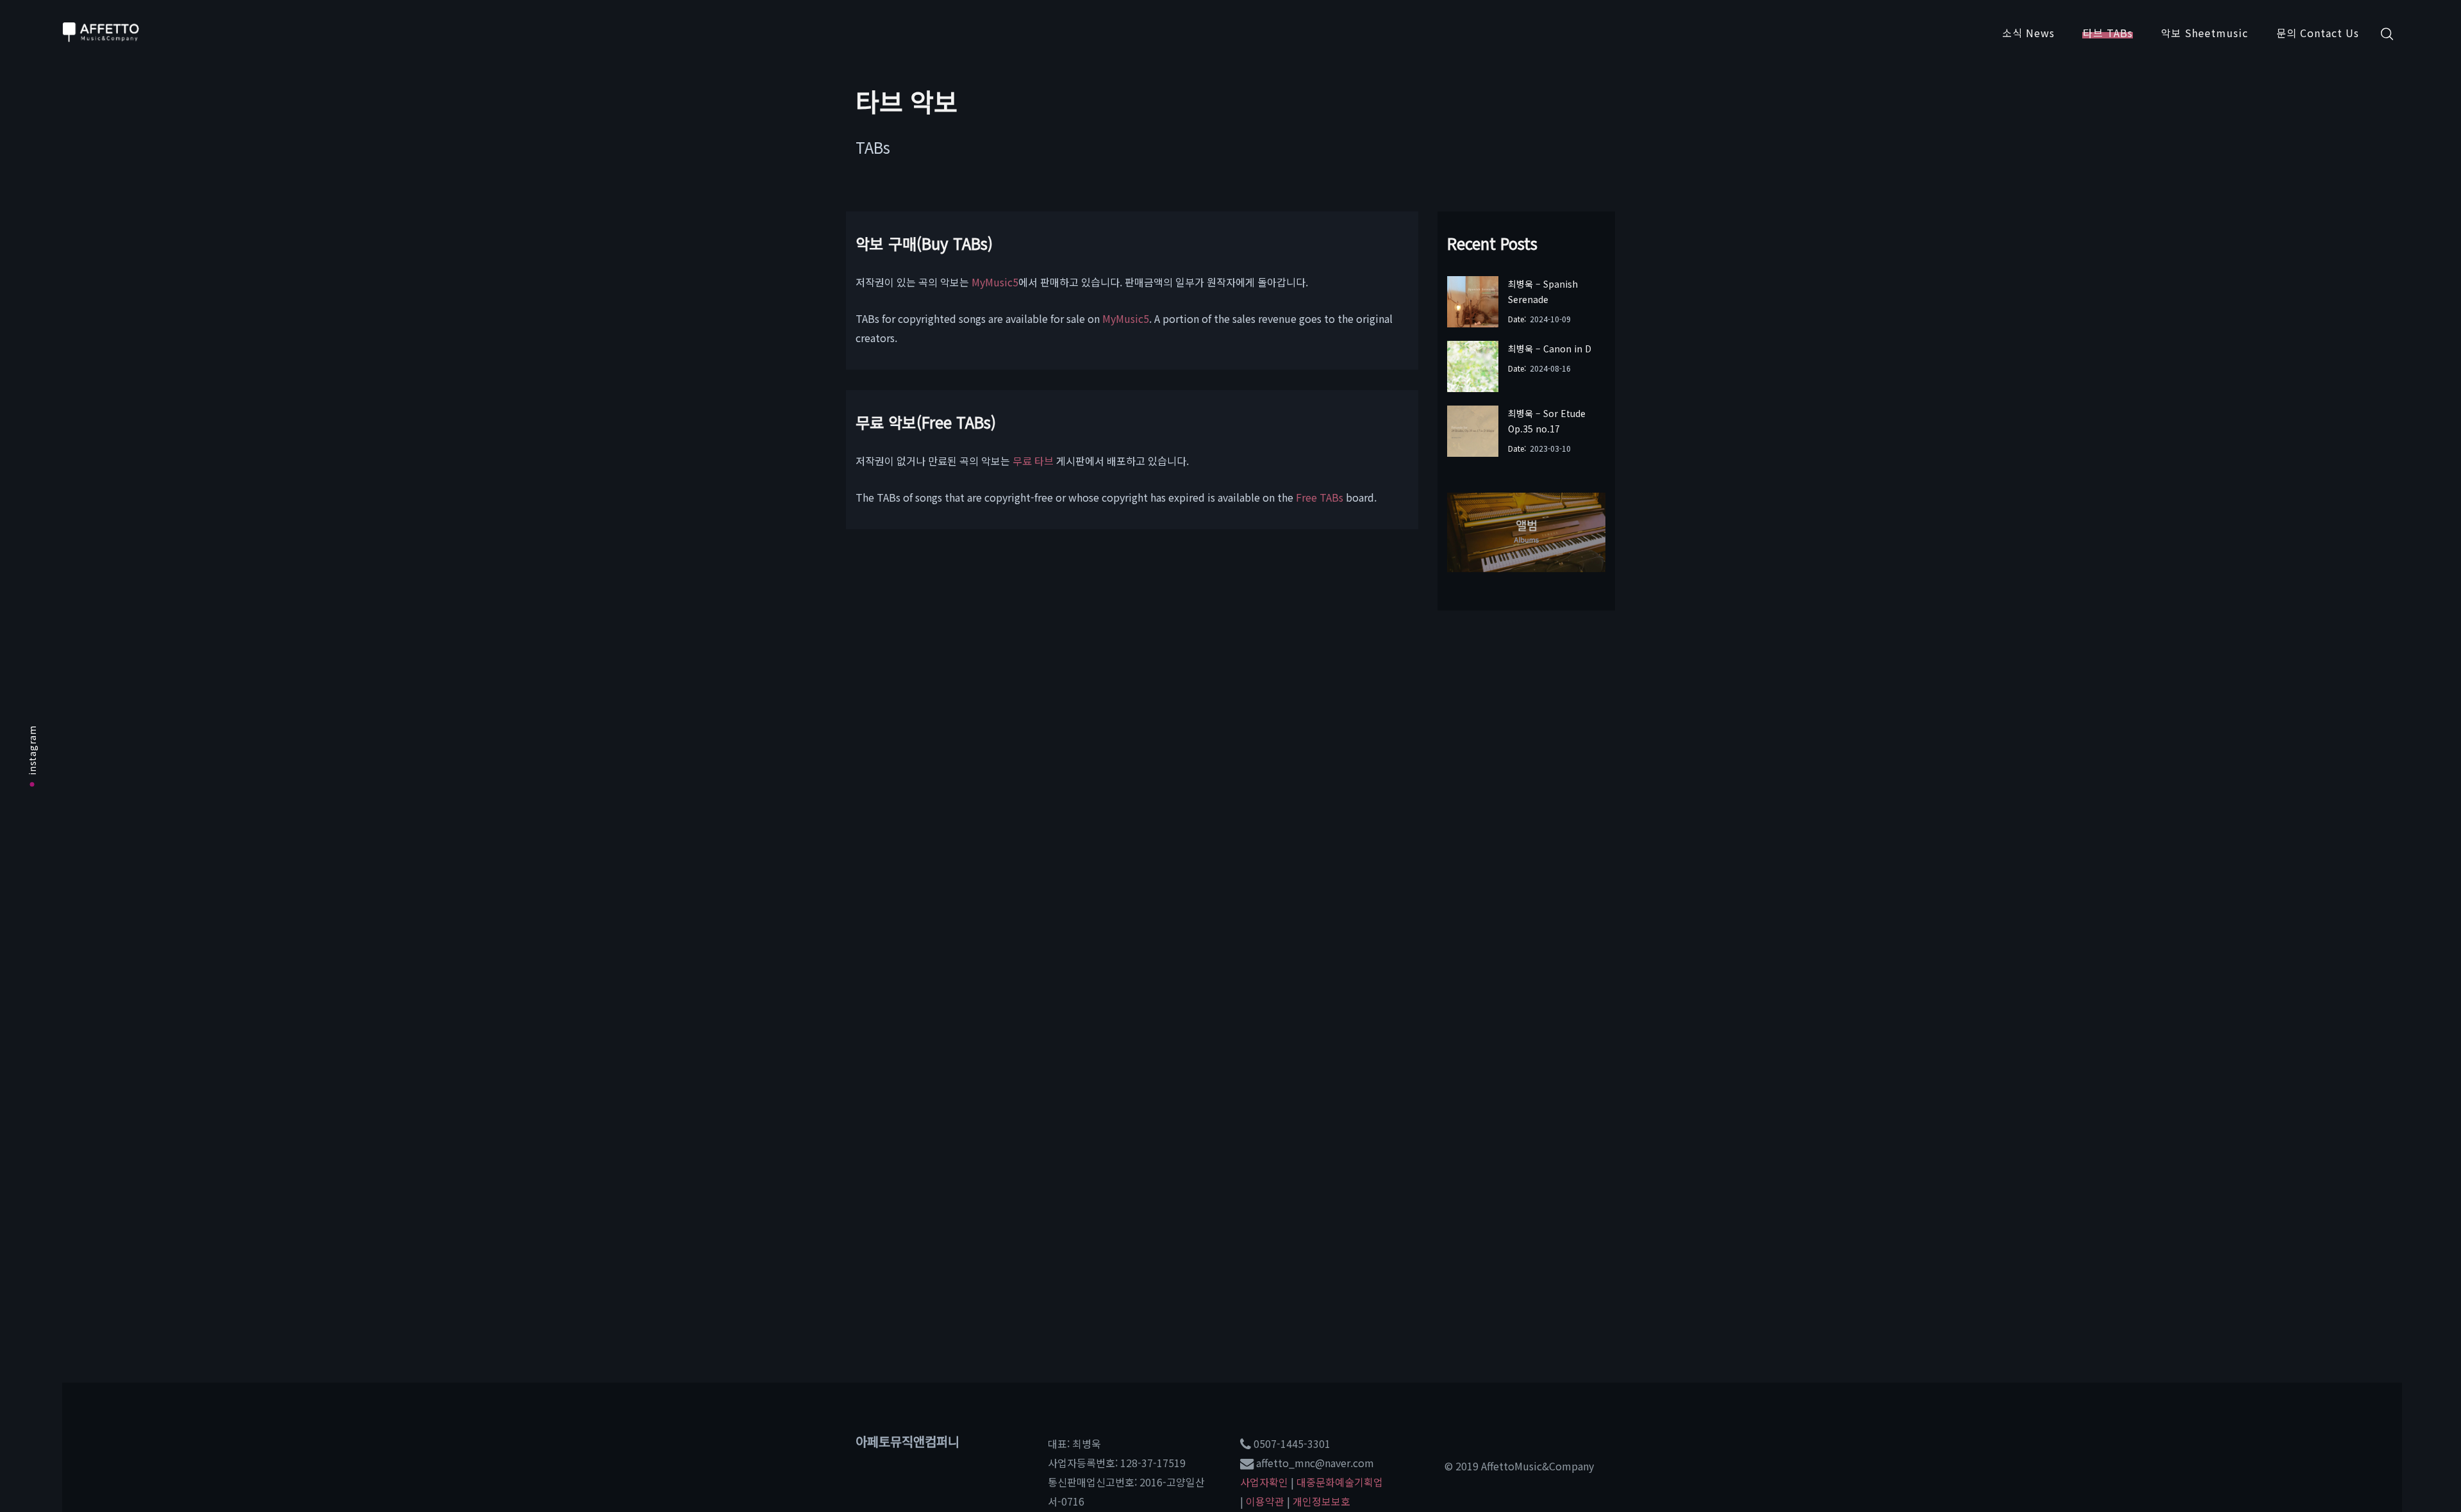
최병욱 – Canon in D (1550, 349)
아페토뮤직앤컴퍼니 (907, 1441)
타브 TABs (2108, 33)
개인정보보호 (1322, 1501)
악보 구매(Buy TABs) (924, 243)
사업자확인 (1264, 1482)
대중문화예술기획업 (1340, 1482)
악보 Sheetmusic (2205, 33)
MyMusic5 (995, 282)
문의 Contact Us (2318, 33)
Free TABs (1320, 497)
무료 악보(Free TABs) (926, 422)
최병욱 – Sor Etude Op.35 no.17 (1547, 421)
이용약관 (1265, 1501)
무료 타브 (1033, 461)
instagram (32, 750)
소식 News (2028, 33)
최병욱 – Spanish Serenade (1543, 292)
